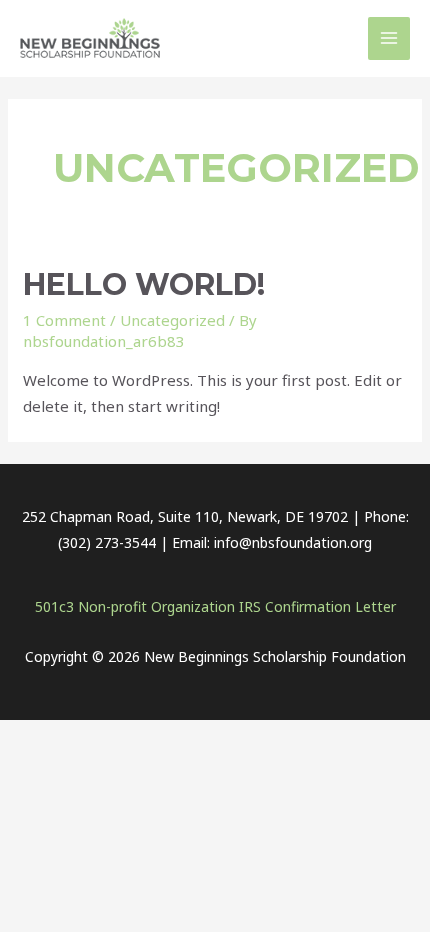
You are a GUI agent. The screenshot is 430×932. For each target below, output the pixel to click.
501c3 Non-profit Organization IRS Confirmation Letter (215, 606)
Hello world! (144, 284)
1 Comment (64, 320)
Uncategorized (172, 320)
